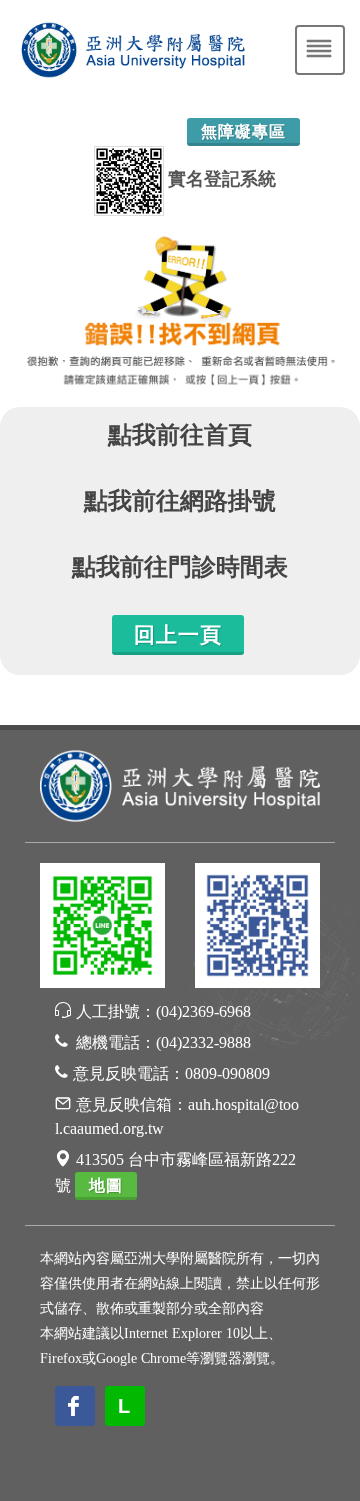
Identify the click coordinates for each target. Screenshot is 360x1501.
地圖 (106, 1185)
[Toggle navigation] (320, 50)
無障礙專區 (243, 131)
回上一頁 (178, 635)
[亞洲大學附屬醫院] (180, 783)
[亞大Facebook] (257, 928)
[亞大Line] (102, 928)
